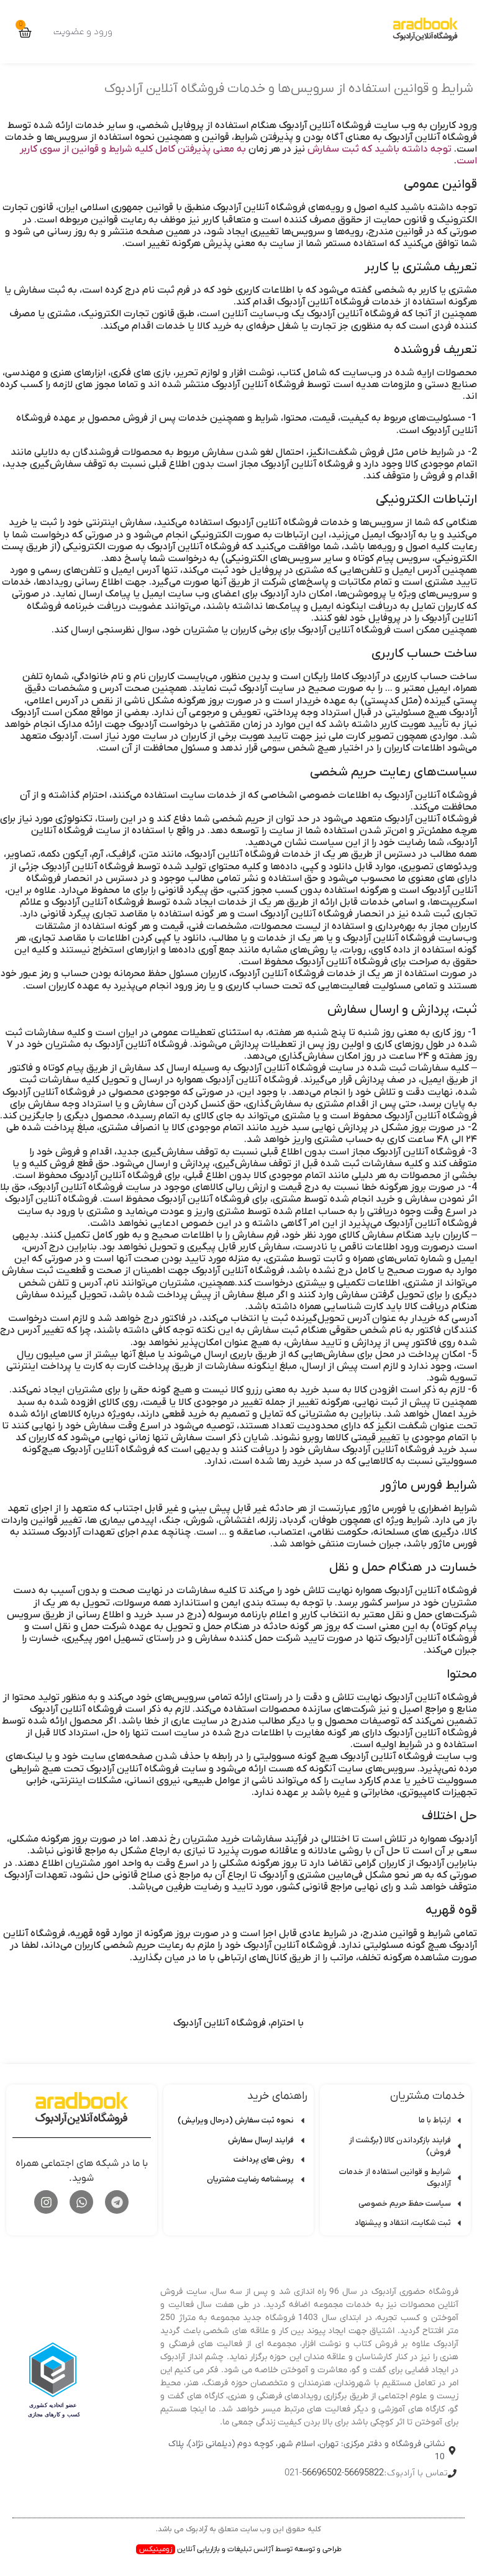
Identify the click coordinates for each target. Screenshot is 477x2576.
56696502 (322, 2473)
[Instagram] (46, 2202)
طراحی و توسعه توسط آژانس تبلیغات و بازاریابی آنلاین (240, 2549)
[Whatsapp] (81, 2202)
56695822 (364, 2473)
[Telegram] (117, 2202)
